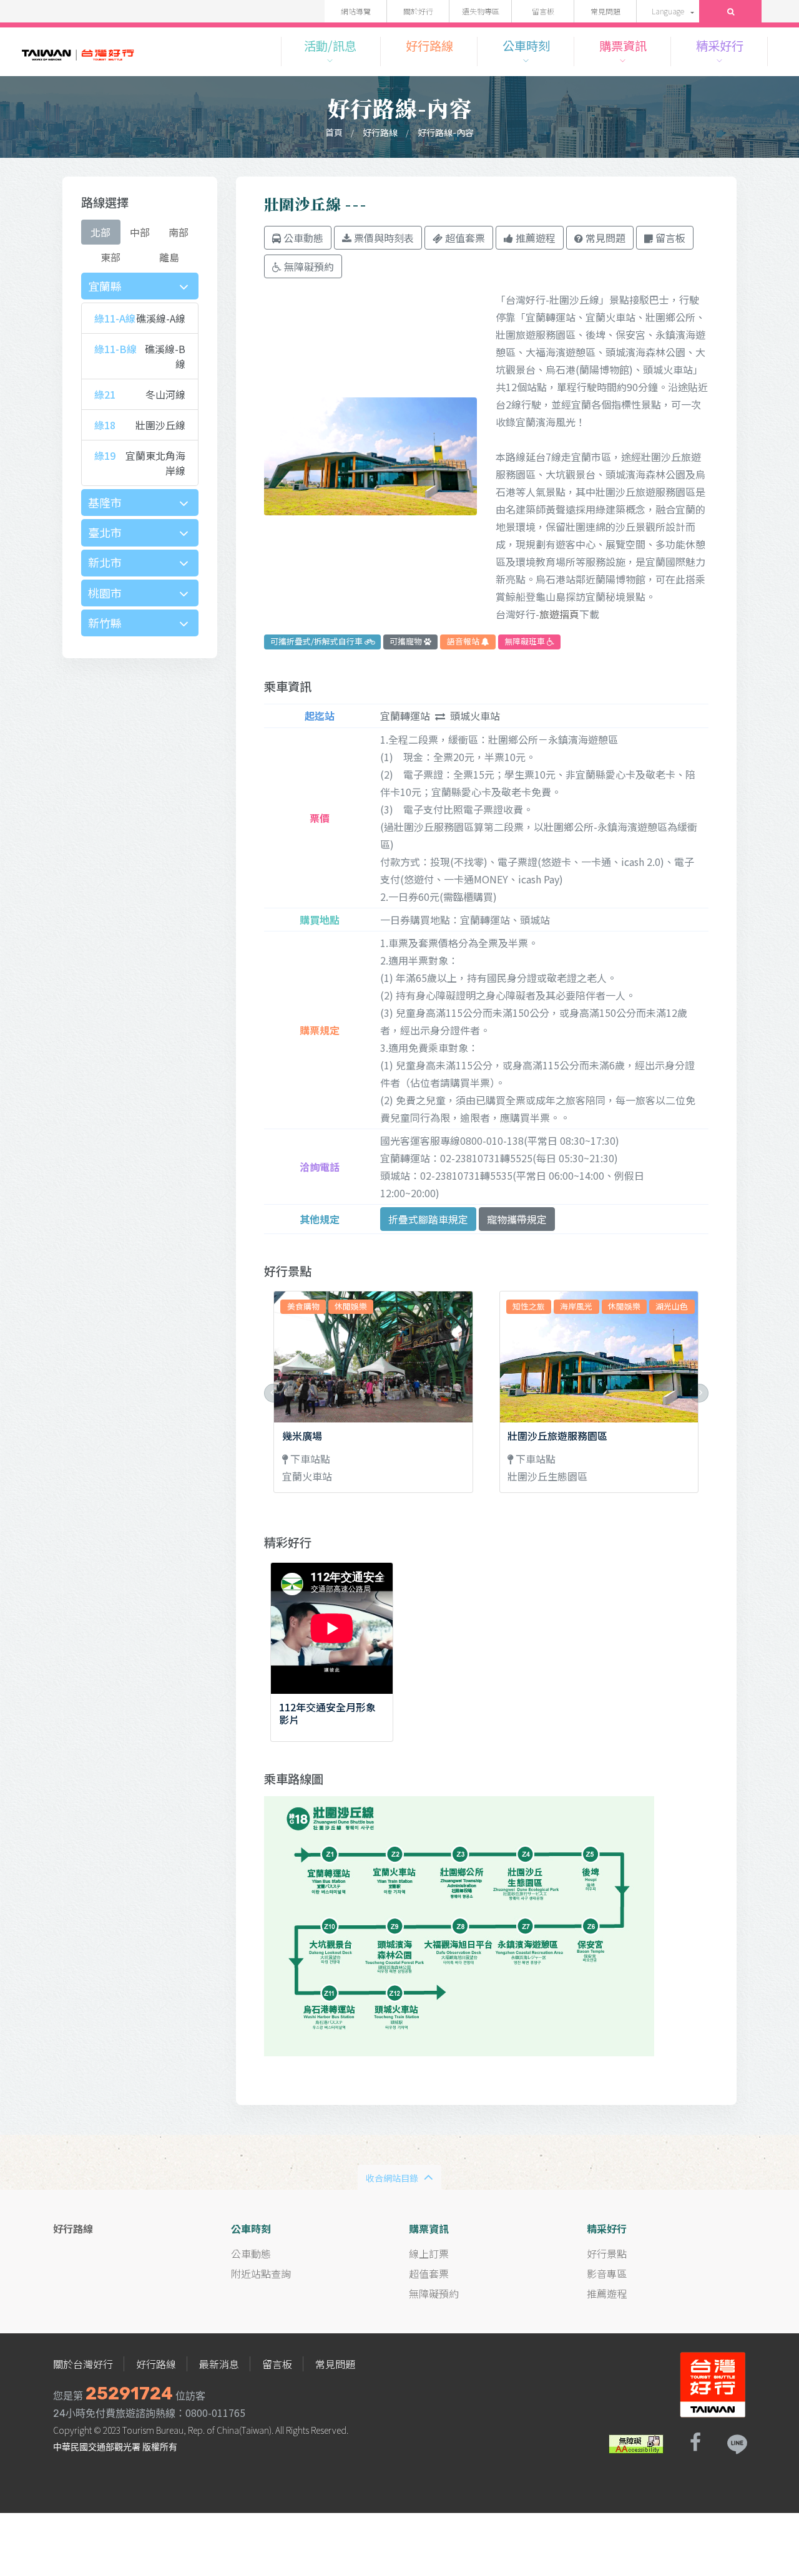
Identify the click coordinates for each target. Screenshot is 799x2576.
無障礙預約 (434, 2293)
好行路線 (380, 132)
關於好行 (418, 11)
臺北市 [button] (105, 532)
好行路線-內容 (446, 132)
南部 (179, 232)
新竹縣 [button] (105, 623)
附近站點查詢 (261, 2273)
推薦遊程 (607, 2293)
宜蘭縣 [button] (105, 286)
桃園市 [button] (105, 593)
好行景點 (607, 2253)
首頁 (334, 132)
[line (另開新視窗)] (737, 2442)
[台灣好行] (78, 51)
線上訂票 (429, 2253)
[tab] (140, 286)
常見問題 (605, 11)
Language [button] (668, 11)
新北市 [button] (105, 562)
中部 (140, 232)
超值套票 (429, 2273)
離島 (169, 257)
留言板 (543, 11)
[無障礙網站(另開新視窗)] (636, 2442)
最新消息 (219, 2364)
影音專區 (607, 2273)
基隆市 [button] (105, 502)
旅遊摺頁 (559, 614)
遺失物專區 (481, 11)
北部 (100, 232)
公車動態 (251, 2253)
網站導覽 (356, 11)
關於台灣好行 (83, 2364)
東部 (110, 257)
